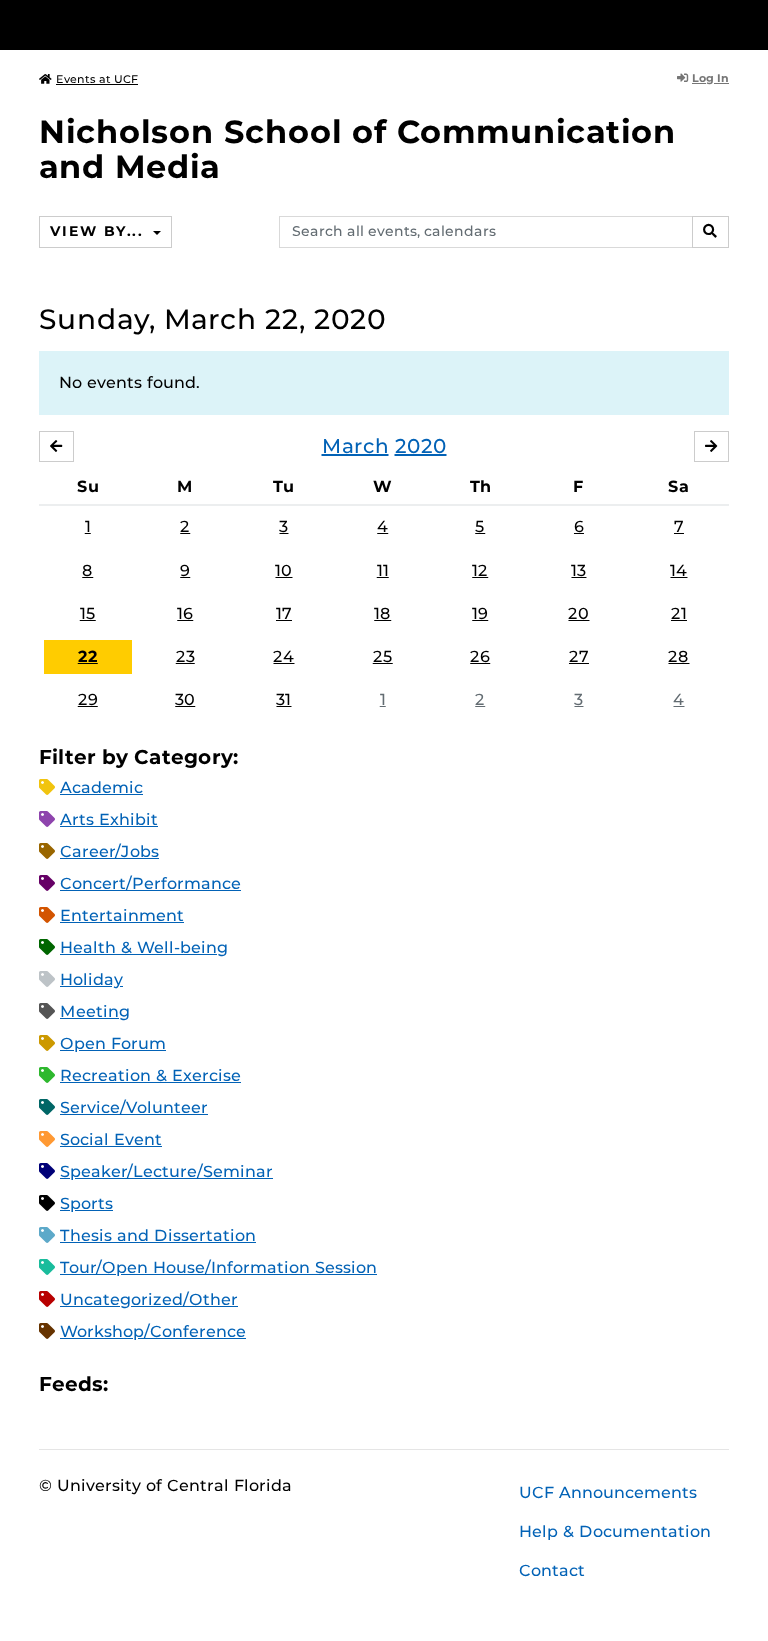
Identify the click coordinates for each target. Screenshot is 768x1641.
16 (185, 613)
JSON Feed (270, 1384)
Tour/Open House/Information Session (218, 1267)
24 (283, 656)
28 (678, 656)
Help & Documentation (615, 1531)
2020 (421, 446)
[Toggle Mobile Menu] (724, 23)
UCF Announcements (608, 1492)
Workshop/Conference (153, 1331)
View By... (99, 231)
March (355, 446)
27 (579, 656)
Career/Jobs (109, 851)
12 (480, 570)
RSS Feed (202, 1384)
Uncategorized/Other (149, 1299)
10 (283, 570)
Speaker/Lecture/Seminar (166, 1171)
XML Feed (236, 1384)
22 (88, 656)
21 (679, 613)
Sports (86, 1203)
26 (480, 656)
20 (578, 613)
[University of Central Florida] (172, 24)
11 (383, 570)
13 (578, 570)
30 (185, 699)
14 (678, 570)
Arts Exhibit (109, 819)
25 (383, 656)
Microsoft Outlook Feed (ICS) (168, 1384)
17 (284, 613)
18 (382, 613)
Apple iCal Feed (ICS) (134, 1384)
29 (88, 699)
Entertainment (122, 915)
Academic (101, 787)
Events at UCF (97, 79)
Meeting (95, 1011)
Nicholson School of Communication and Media (357, 149)
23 (185, 656)
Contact (552, 1570)
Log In (710, 78)
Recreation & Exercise (150, 1075)
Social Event (111, 1139)
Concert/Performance (150, 883)
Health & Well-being (144, 947)
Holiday (91, 979)
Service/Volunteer (134, 1107)
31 (283, 699)
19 (480, 613)
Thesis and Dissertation (158, 1235)
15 (88, 613)
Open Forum (113, 1043)
